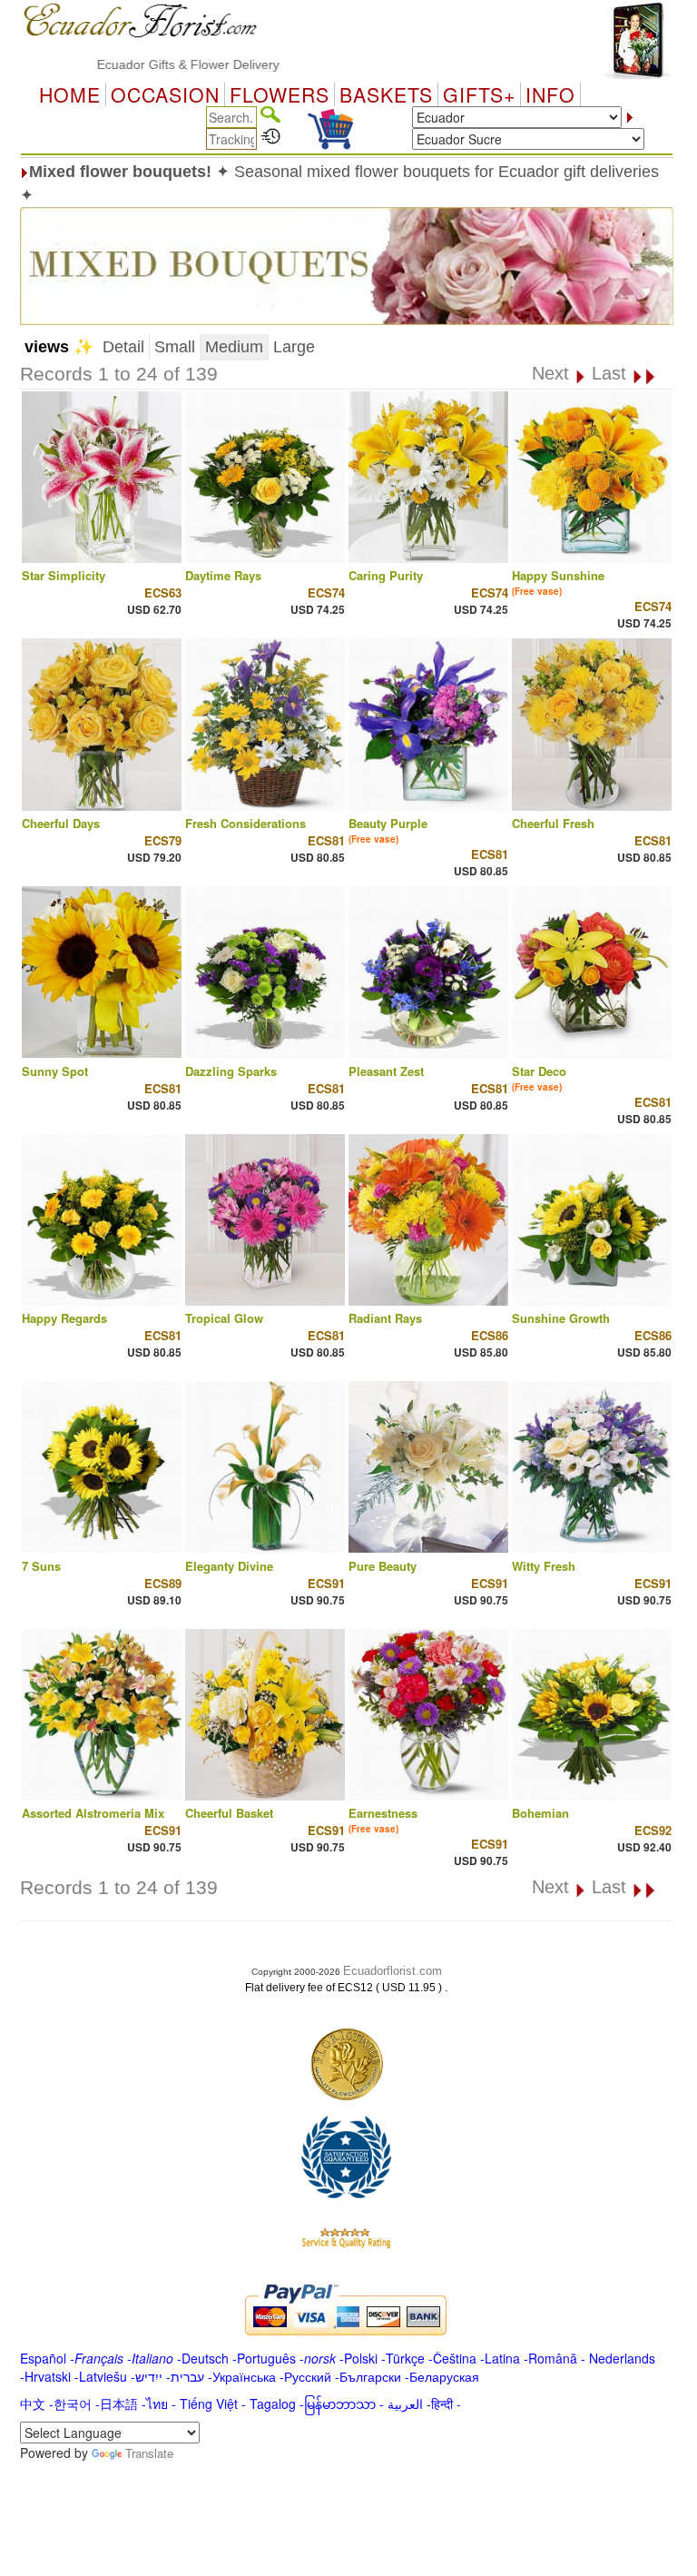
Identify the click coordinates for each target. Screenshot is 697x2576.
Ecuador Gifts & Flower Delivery (146, 64)
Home (70, 94)
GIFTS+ (479, 94)
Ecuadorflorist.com (393, 1971)
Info (550, 94)
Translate (149, 2453)
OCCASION (165, 94)
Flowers (280, 94)
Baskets (386, 94)
